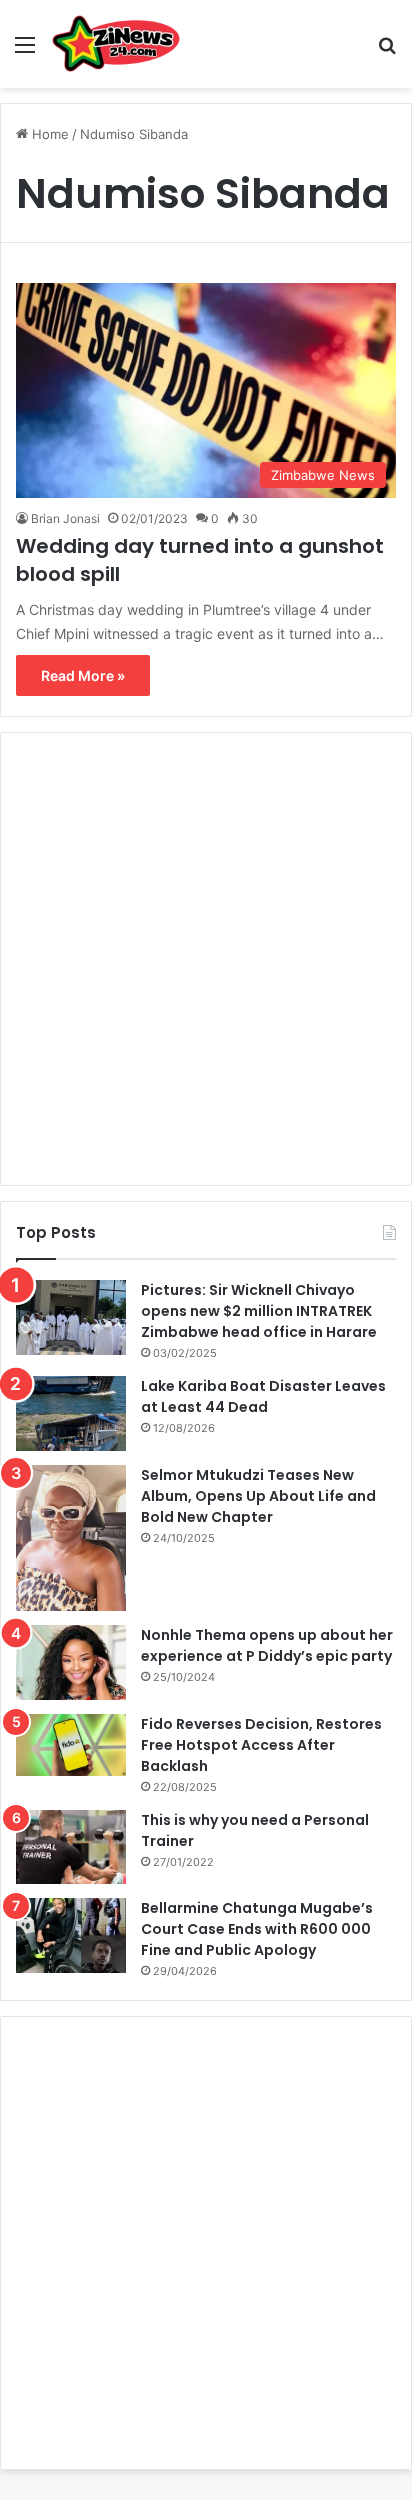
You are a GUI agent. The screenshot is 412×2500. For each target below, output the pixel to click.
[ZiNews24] (116, 44)
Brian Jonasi (65, 518)
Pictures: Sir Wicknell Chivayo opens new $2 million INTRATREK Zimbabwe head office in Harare (259, 1311)
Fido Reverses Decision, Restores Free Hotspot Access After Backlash (261, 1745)
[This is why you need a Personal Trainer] (71, 1846)
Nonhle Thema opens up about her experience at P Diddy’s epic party (267, 1645)
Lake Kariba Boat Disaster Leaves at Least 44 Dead (263, 1396)
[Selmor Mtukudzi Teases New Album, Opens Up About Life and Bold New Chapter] (71, 1538)
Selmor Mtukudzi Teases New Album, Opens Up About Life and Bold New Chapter (258, 1496)
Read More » (83, 675)
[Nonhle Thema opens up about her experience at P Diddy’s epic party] (71, 1662)
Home (48, 134)
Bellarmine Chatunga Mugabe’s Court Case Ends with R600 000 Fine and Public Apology (257, 1929)
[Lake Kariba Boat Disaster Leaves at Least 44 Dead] (71, 1413)
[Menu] (25, 51)
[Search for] (387, 51)
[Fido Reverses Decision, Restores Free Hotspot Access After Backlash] (71, 1745)
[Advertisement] (206, 959)
